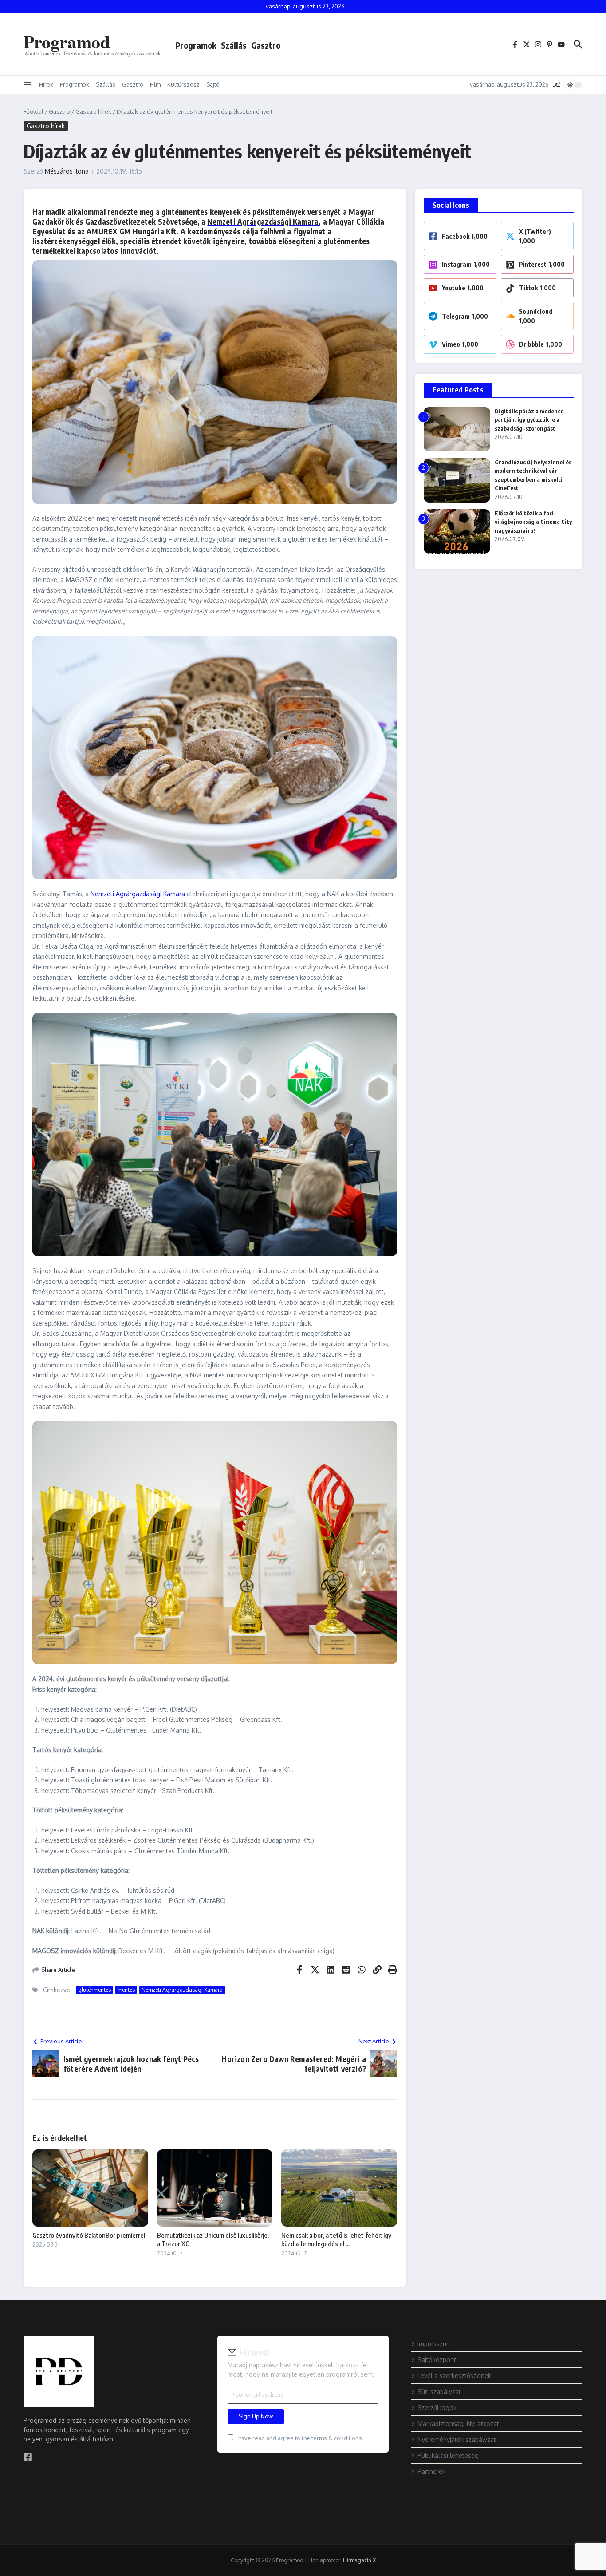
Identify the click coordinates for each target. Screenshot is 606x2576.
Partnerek (431, 2471)
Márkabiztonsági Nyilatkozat (458, 2424)
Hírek (46, 84)
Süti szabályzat (439, 2392)
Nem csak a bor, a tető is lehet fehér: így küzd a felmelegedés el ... (336, 2240)
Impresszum (435, 2344)
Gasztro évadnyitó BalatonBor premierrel (89, 2235)
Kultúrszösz (183, 84)
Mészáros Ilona (67, 171)
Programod (67, 42)
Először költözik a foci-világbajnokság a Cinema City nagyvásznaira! (533, 522)
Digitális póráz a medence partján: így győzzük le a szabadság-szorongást (529, 420)
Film (155, 84)
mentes (126, 1990)
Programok (196, 45)
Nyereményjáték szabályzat (457, 2439)
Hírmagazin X (359, 2560)
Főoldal (33, 111)
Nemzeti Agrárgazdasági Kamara (263, 222)
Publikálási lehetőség (448, 2455)
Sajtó (213, 84)
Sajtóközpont (437, 2360)
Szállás (234, 45)
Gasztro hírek (93, 111)
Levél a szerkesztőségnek (454, 2376)
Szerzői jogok (437, 2408)
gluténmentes (94, 1990)
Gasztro (266, 45)
